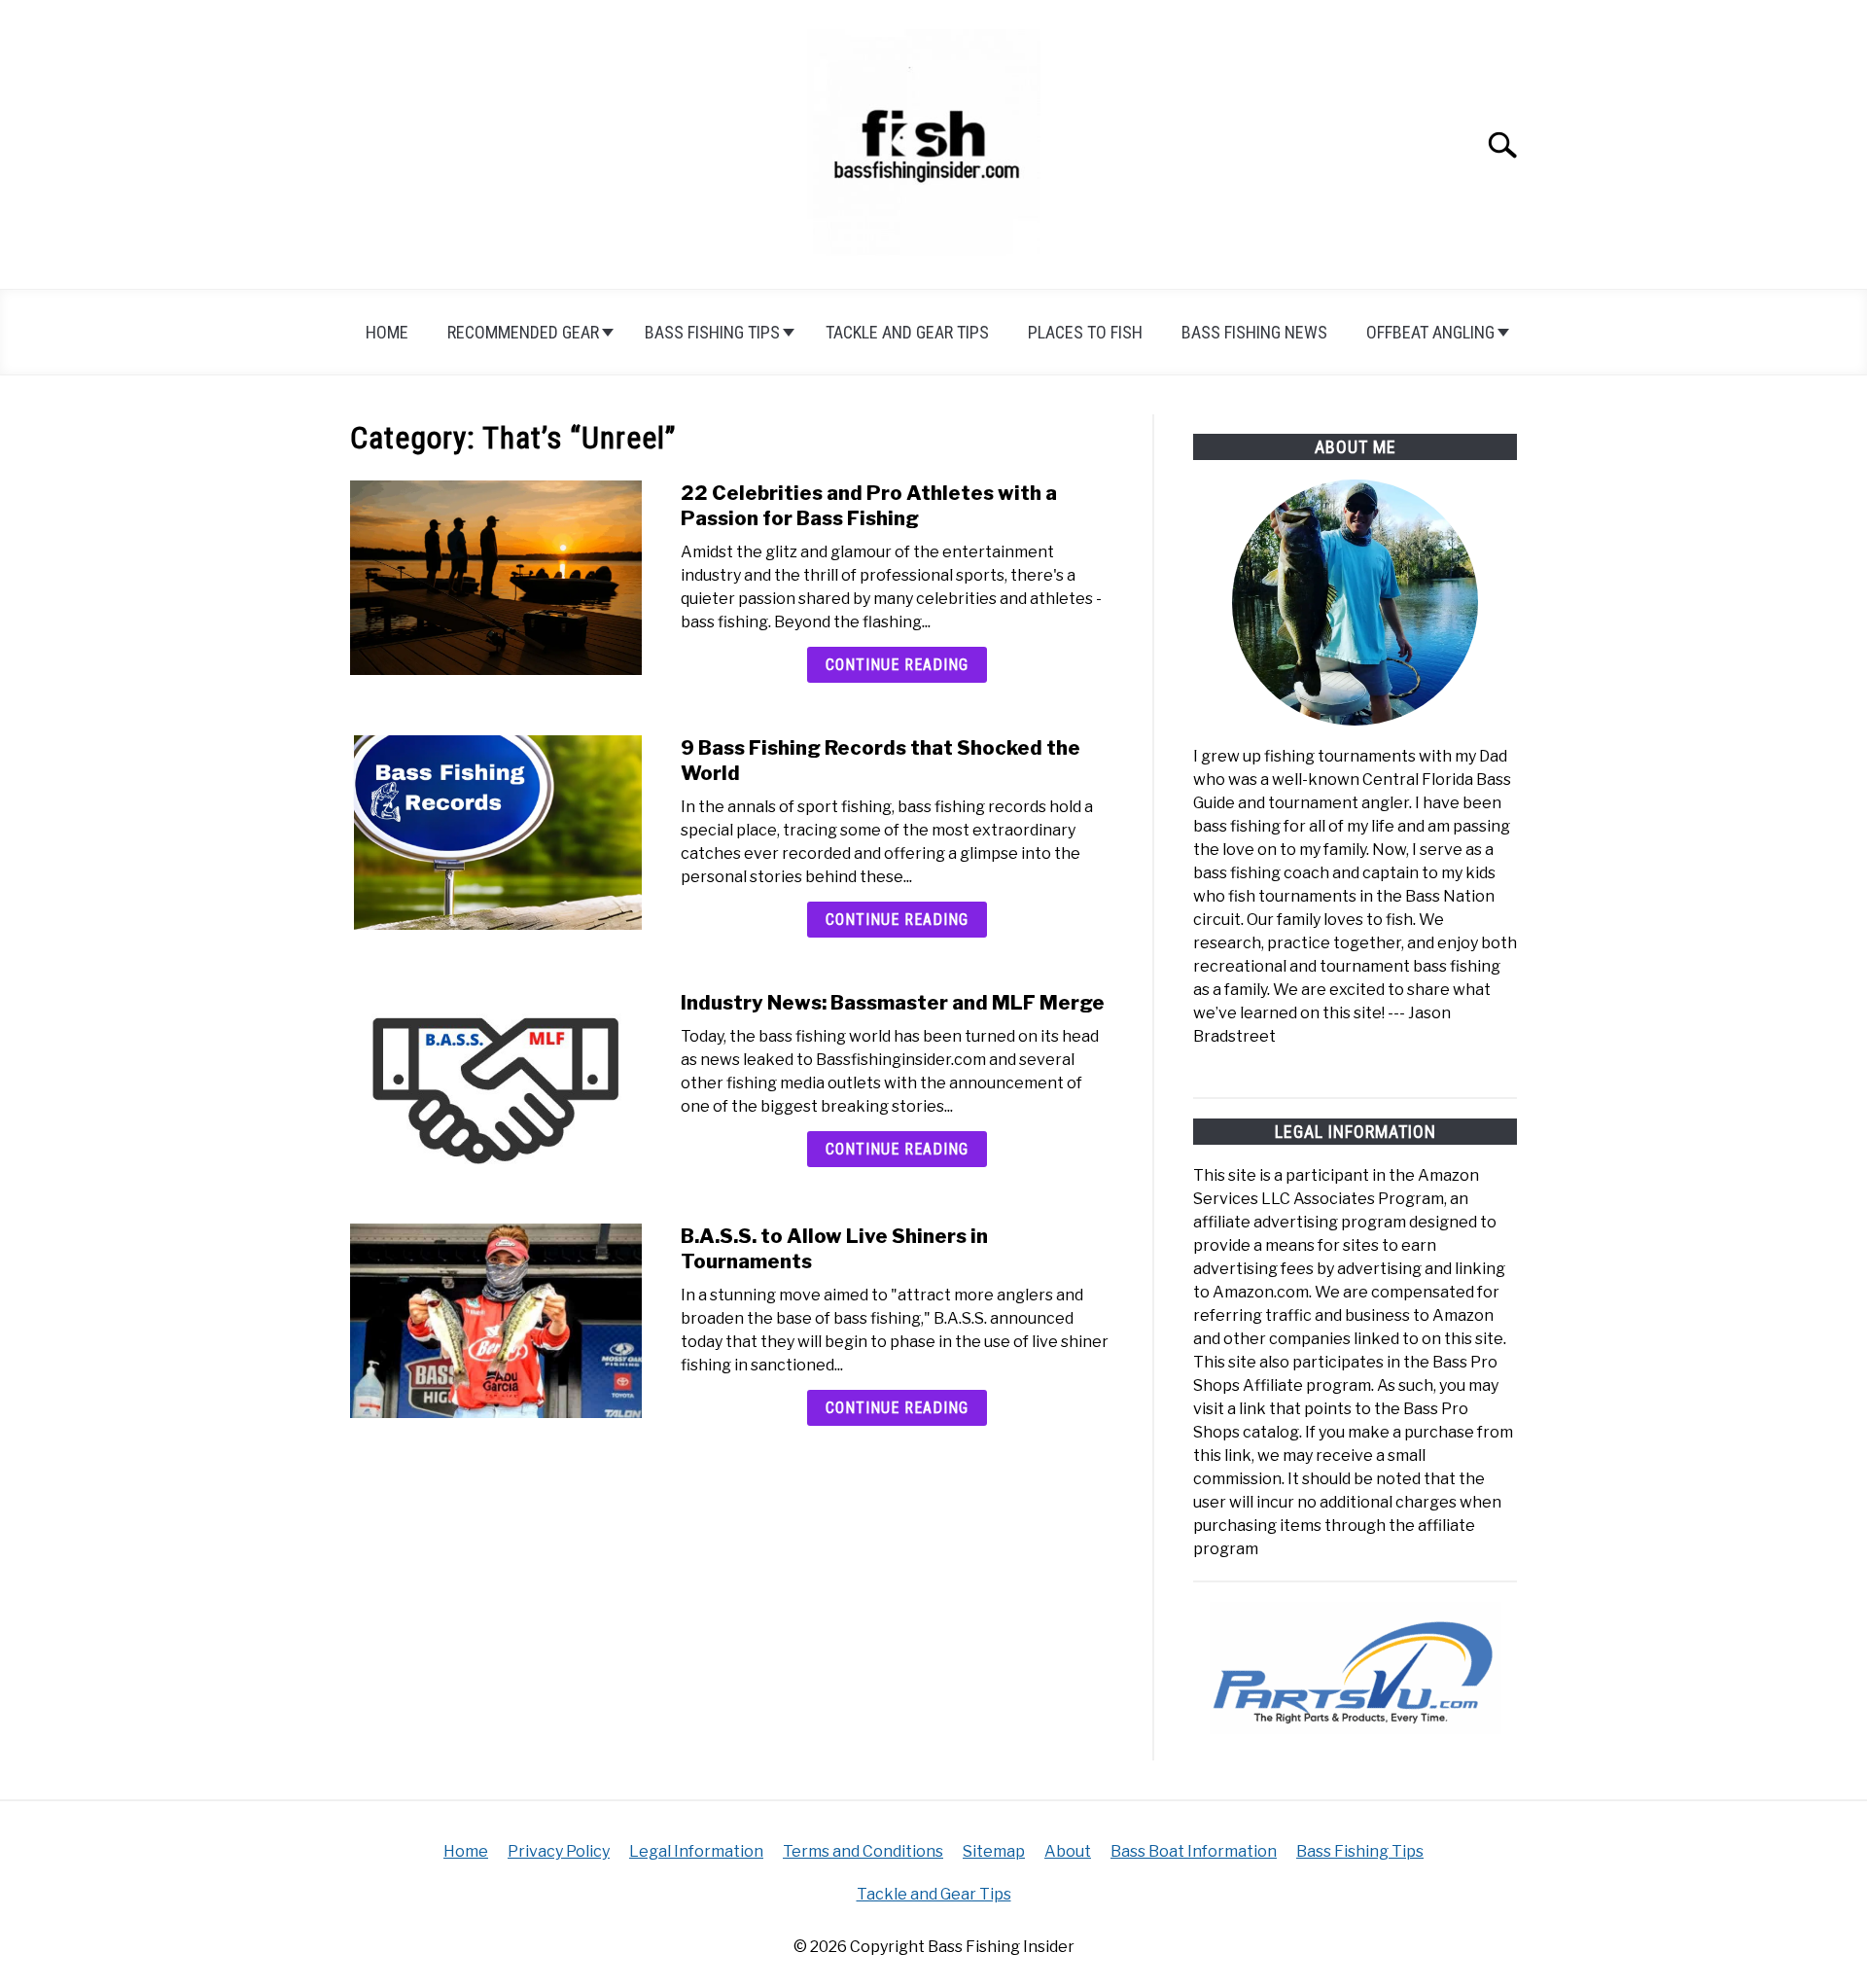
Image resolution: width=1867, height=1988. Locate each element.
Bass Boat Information (1194, 1851)
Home (387, 332)
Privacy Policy (559, 1851)
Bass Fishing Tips (712, 332)
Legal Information (696, 1851)
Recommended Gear (523, 332)
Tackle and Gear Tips (907, 332)
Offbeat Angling (1430, 332)
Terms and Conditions (863, 1851)
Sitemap (994, 1851)
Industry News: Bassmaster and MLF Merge (893, 1003)
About (1068, 1851)
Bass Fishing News (1254, 332)
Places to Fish (1085, 332)
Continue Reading (897, 665)
